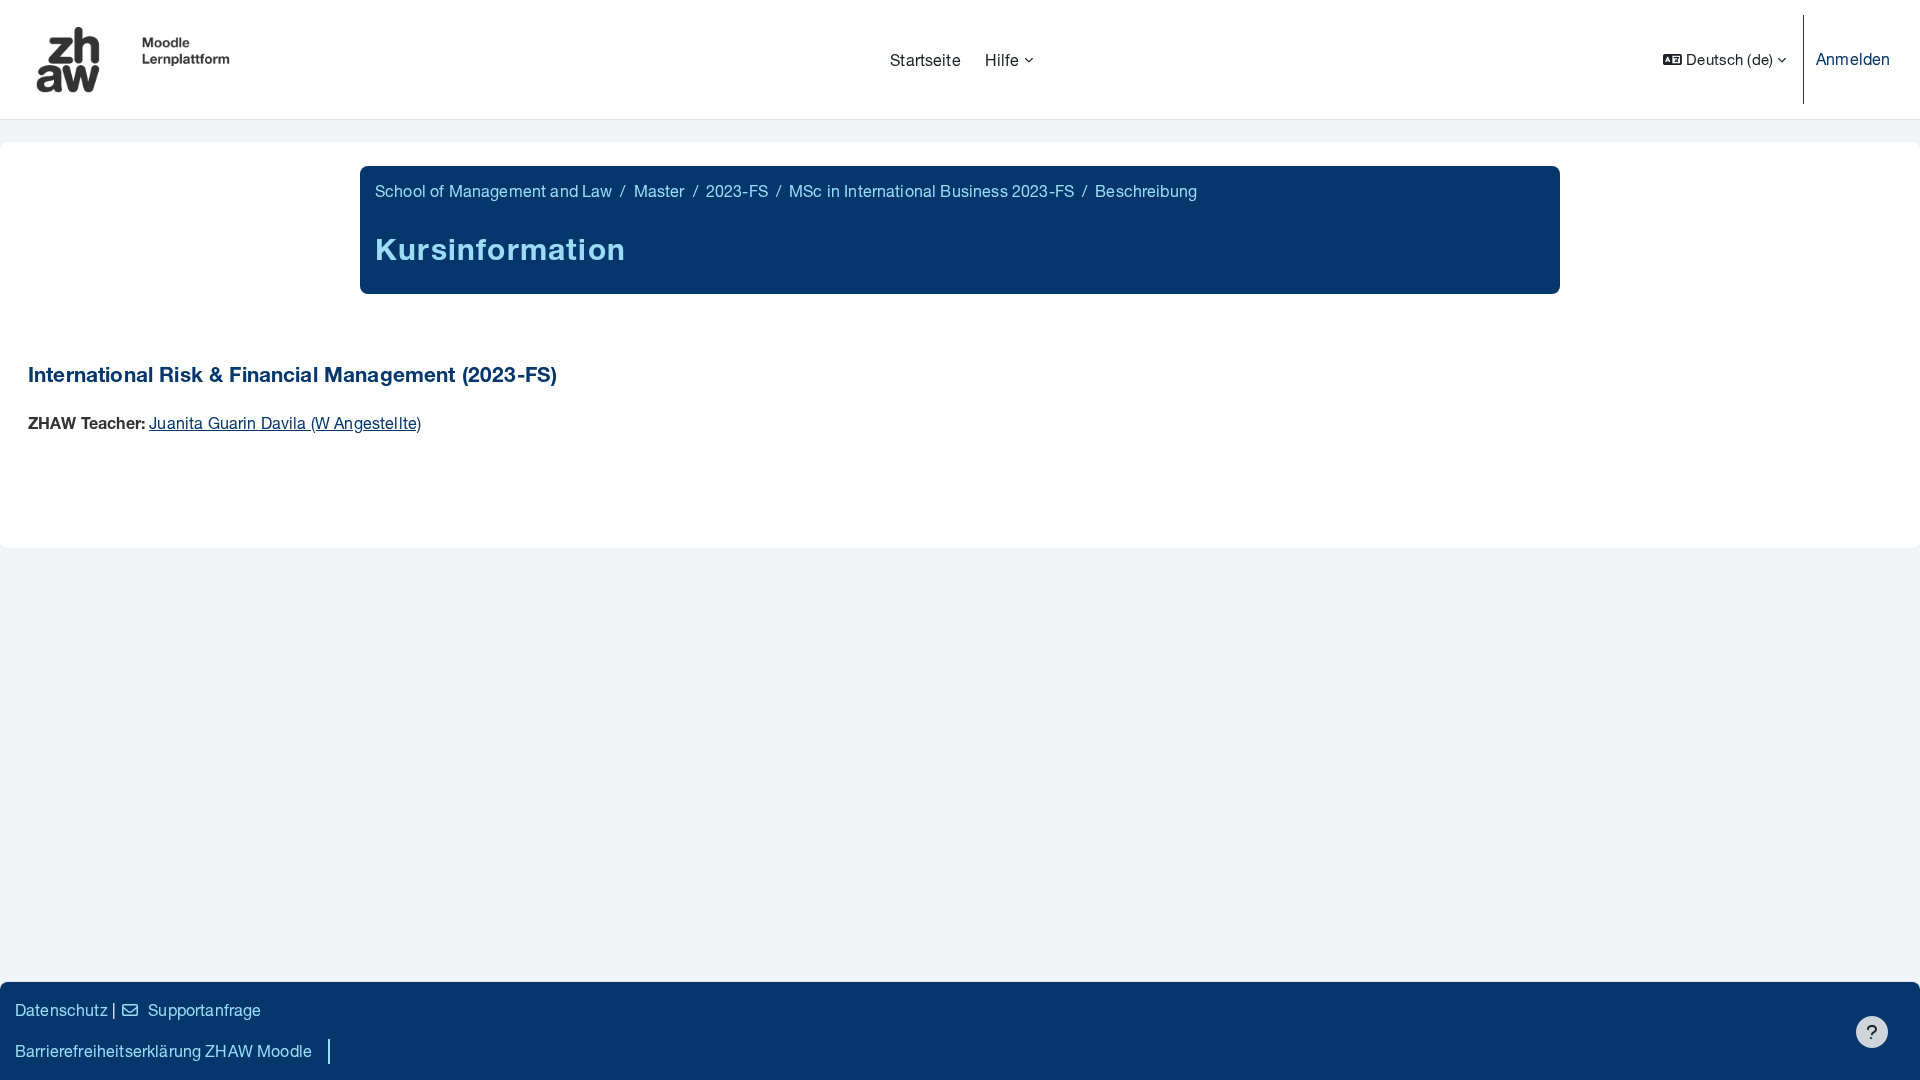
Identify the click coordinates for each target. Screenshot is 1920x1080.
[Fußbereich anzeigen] (1872, 1032)
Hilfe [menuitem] (1002, 59)
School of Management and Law (493, 190)
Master (659, 190)
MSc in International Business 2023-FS (931, 190)
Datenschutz (61, 1009)
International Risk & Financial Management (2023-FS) (292, 377)
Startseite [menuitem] (925, 59)
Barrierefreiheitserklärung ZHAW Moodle (163, 1050)
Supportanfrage (204, 1009)
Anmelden (1853, 58)
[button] (1724, 59)
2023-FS (737, 190)
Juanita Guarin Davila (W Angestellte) (285, 422)
